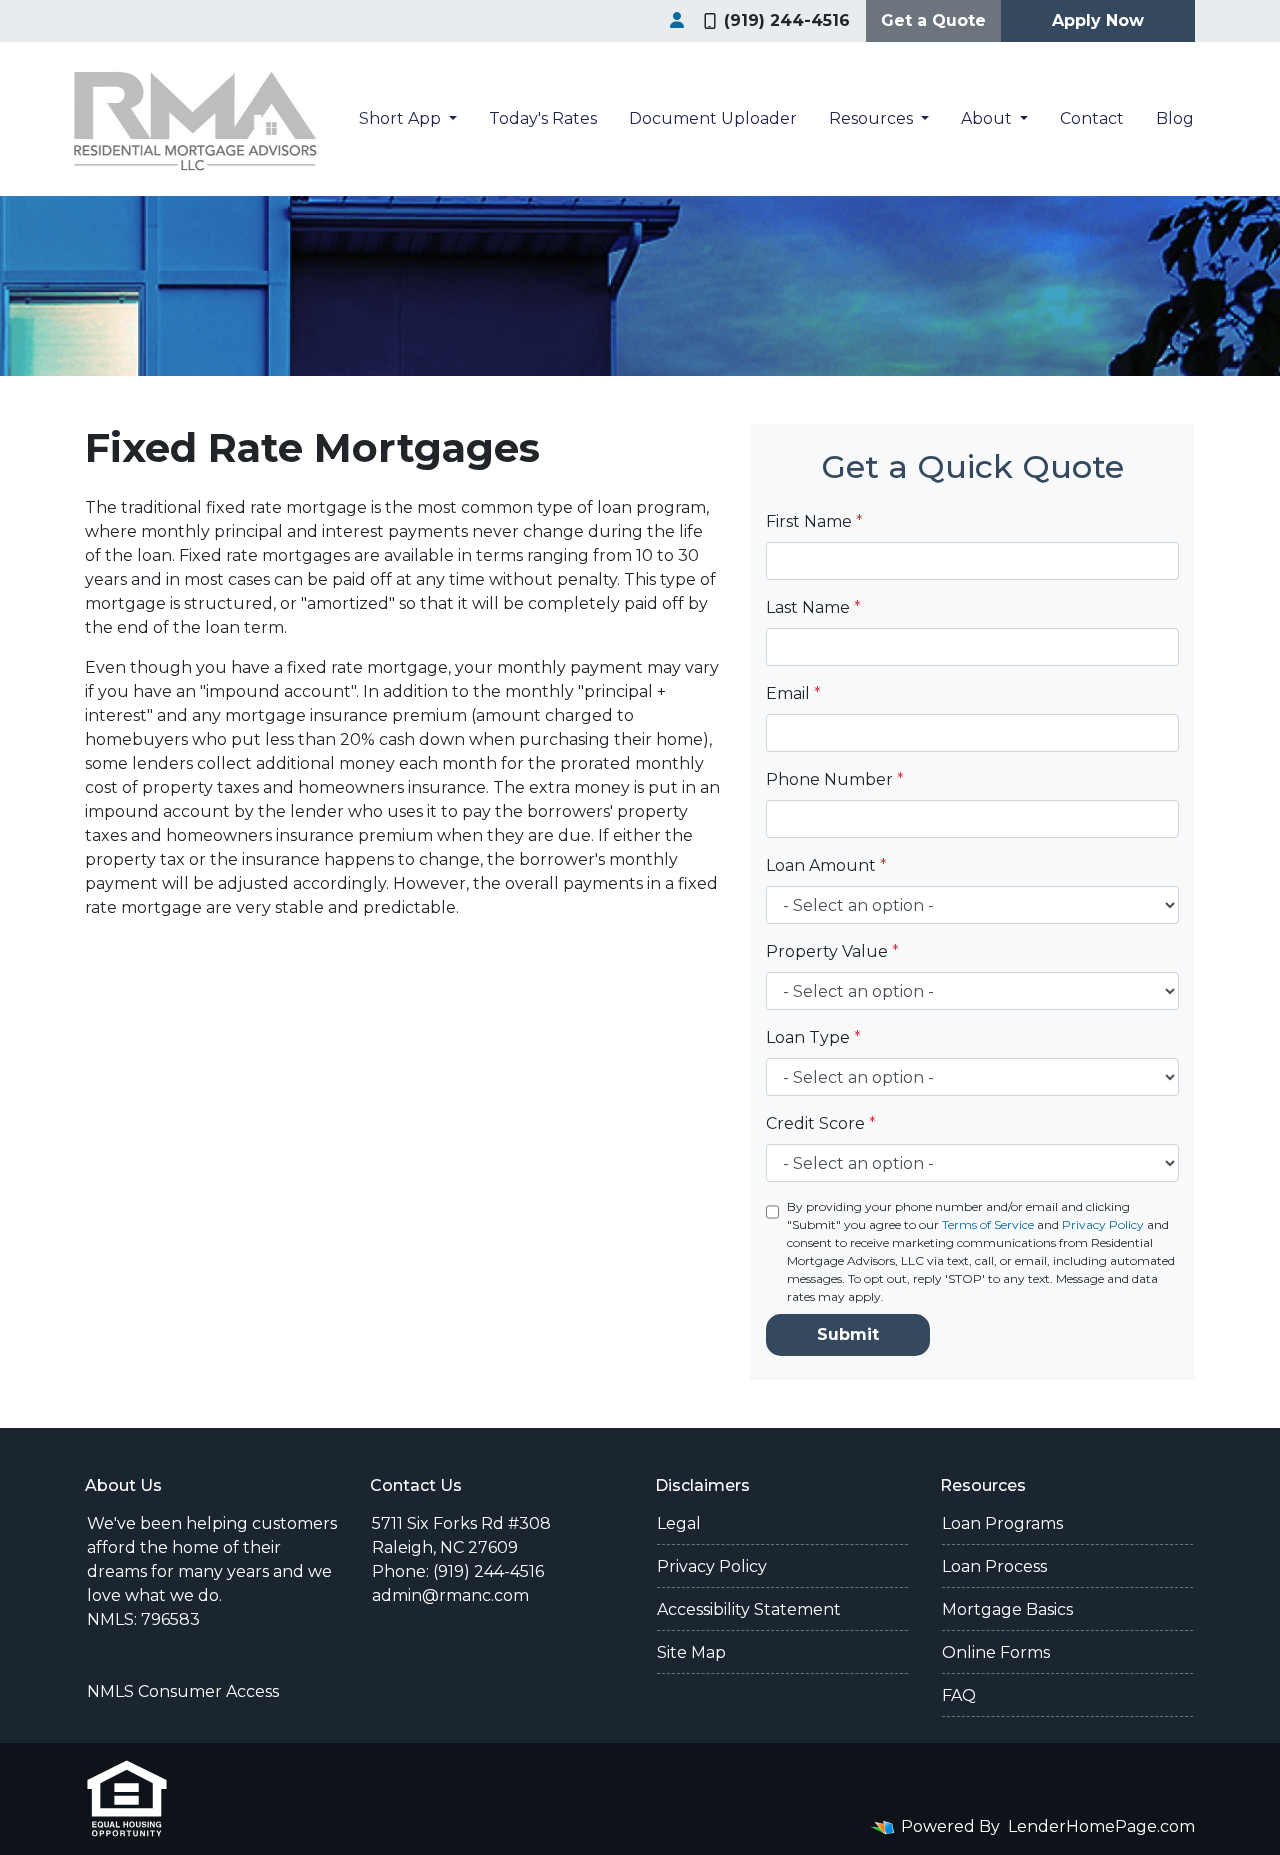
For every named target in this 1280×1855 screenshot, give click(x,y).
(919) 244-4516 (787, 20)
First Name (814, 521)
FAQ (959, 1695)
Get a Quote (933, 20)
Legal (679, 1523)
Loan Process (994, 1566)
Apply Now (1098, 20)
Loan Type (813, 1037)
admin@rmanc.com (450, 1595)
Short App (402, 118)
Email (793, 693)
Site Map (691, 1652)
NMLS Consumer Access (183, 1691)
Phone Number (835, 779)
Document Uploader (713, 118)
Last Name (813, 607)
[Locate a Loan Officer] (677, 21)
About (988, 118)
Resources (873, 118)
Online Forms (996, 1652)
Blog (1175, 118)
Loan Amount (826, 865)
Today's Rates (543, 118)
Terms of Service (988, 1224)
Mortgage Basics (1007, 1609)
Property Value (832, 951)
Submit (848, 1334)
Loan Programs (1002, 1523)
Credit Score (821, 1123)
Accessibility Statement (749, 1609)
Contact (1092, 118)
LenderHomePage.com (1101, 1826)
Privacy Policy (1103, 1224)
